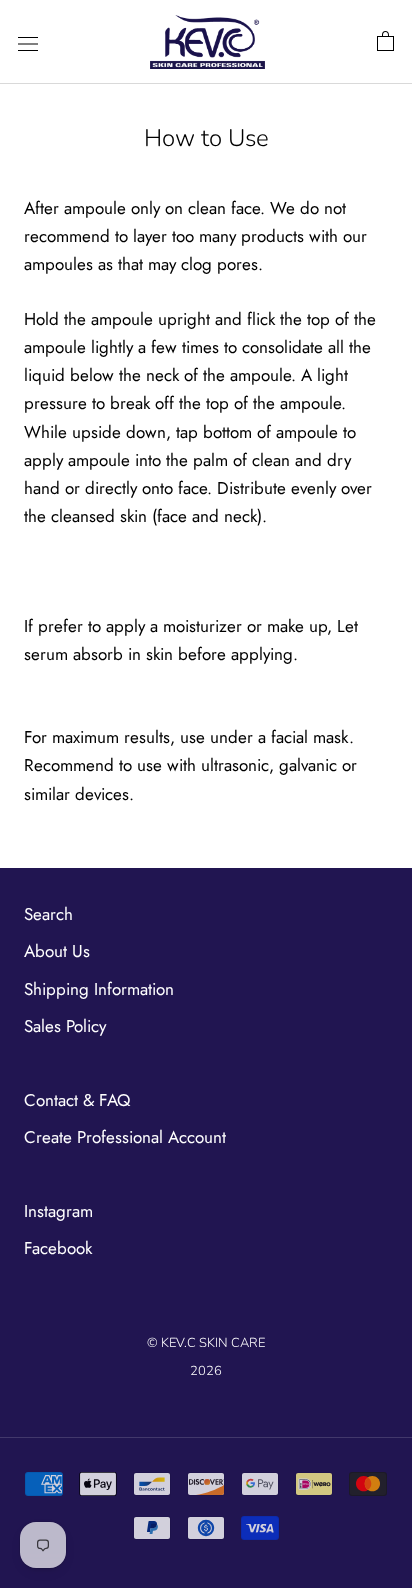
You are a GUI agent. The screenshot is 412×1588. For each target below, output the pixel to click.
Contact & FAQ (77, 1100)
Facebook (58, 1248)
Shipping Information (99, 989)
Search (48, 914)
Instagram (58, 1211)
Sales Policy (65, 1026)
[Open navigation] (28, 42)
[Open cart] (385, 42)
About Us (57, 951)
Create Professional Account (125, 1137)
